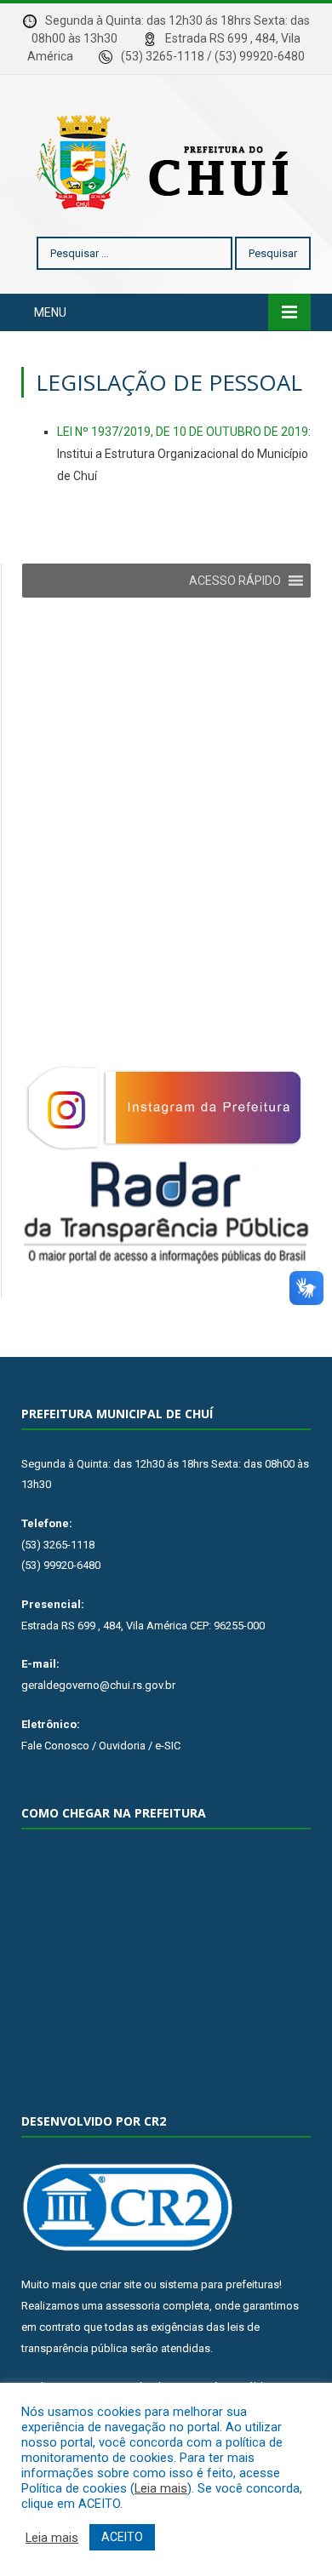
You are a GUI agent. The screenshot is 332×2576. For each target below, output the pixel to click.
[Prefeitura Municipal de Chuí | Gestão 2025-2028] (166, 159)
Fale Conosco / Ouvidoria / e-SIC (101, 1746)
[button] (235, 581)
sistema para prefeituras (219, 2284)
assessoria (133, 2306)
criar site (120, 2284)
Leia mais (161, 2488)
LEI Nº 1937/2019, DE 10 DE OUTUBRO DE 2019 (183, 432)
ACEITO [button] (122, 2537)
